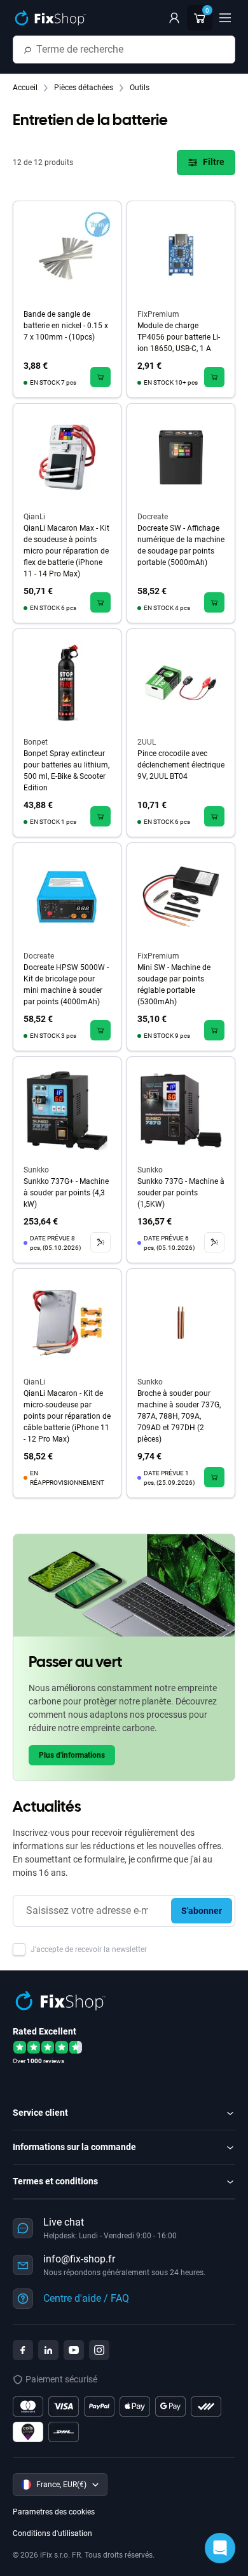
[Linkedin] (48, 2350)
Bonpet (36, 742)
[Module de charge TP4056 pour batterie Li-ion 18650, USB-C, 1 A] (181, 255)
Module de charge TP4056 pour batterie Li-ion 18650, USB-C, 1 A (179, 337)
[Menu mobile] (225, 18)
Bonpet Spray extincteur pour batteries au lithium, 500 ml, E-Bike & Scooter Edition (66, 771)
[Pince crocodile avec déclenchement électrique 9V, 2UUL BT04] (181, 683)
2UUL (147, 742)
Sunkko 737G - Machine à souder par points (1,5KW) (181, 1193)
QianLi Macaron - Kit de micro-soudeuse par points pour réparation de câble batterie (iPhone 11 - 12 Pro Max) (67, 1416)
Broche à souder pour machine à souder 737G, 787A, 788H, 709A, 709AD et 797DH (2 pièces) (179, 1416)
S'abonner (202, 1911)
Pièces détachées (85, 88)
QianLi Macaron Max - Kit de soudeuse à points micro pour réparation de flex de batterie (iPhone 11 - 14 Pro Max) (66, 551)
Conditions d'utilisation (52, 2533)
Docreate (153, 517)
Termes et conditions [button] (55, 2181)
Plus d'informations (72, 1755)
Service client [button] (40, 2113)
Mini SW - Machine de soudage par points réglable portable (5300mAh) (174, 985)
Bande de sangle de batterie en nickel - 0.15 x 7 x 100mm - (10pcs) (66, 326)
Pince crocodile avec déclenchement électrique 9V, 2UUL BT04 (181, 765)
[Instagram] (99, 2350)
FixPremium (158, 314)
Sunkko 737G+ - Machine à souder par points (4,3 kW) (66, 1193)
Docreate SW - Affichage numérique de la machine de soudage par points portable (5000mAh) (181, 545)
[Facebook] (23, 2350)
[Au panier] (100, 377)
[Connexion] (174, 18)
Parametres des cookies (54, 2512)
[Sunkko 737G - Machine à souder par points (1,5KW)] (181, 1111)
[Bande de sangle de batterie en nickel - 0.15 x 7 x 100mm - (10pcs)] (67, 255)
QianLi (34, 517)
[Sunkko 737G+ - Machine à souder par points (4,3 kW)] (67, 1111)
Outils (140, 88)
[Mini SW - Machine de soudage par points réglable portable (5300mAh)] (181, 897)
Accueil (26, 88)
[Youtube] (74, 2350)
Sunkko (36, 1170)
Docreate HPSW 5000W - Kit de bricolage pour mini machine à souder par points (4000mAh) (66, 985)
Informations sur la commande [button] (74, 2147)
